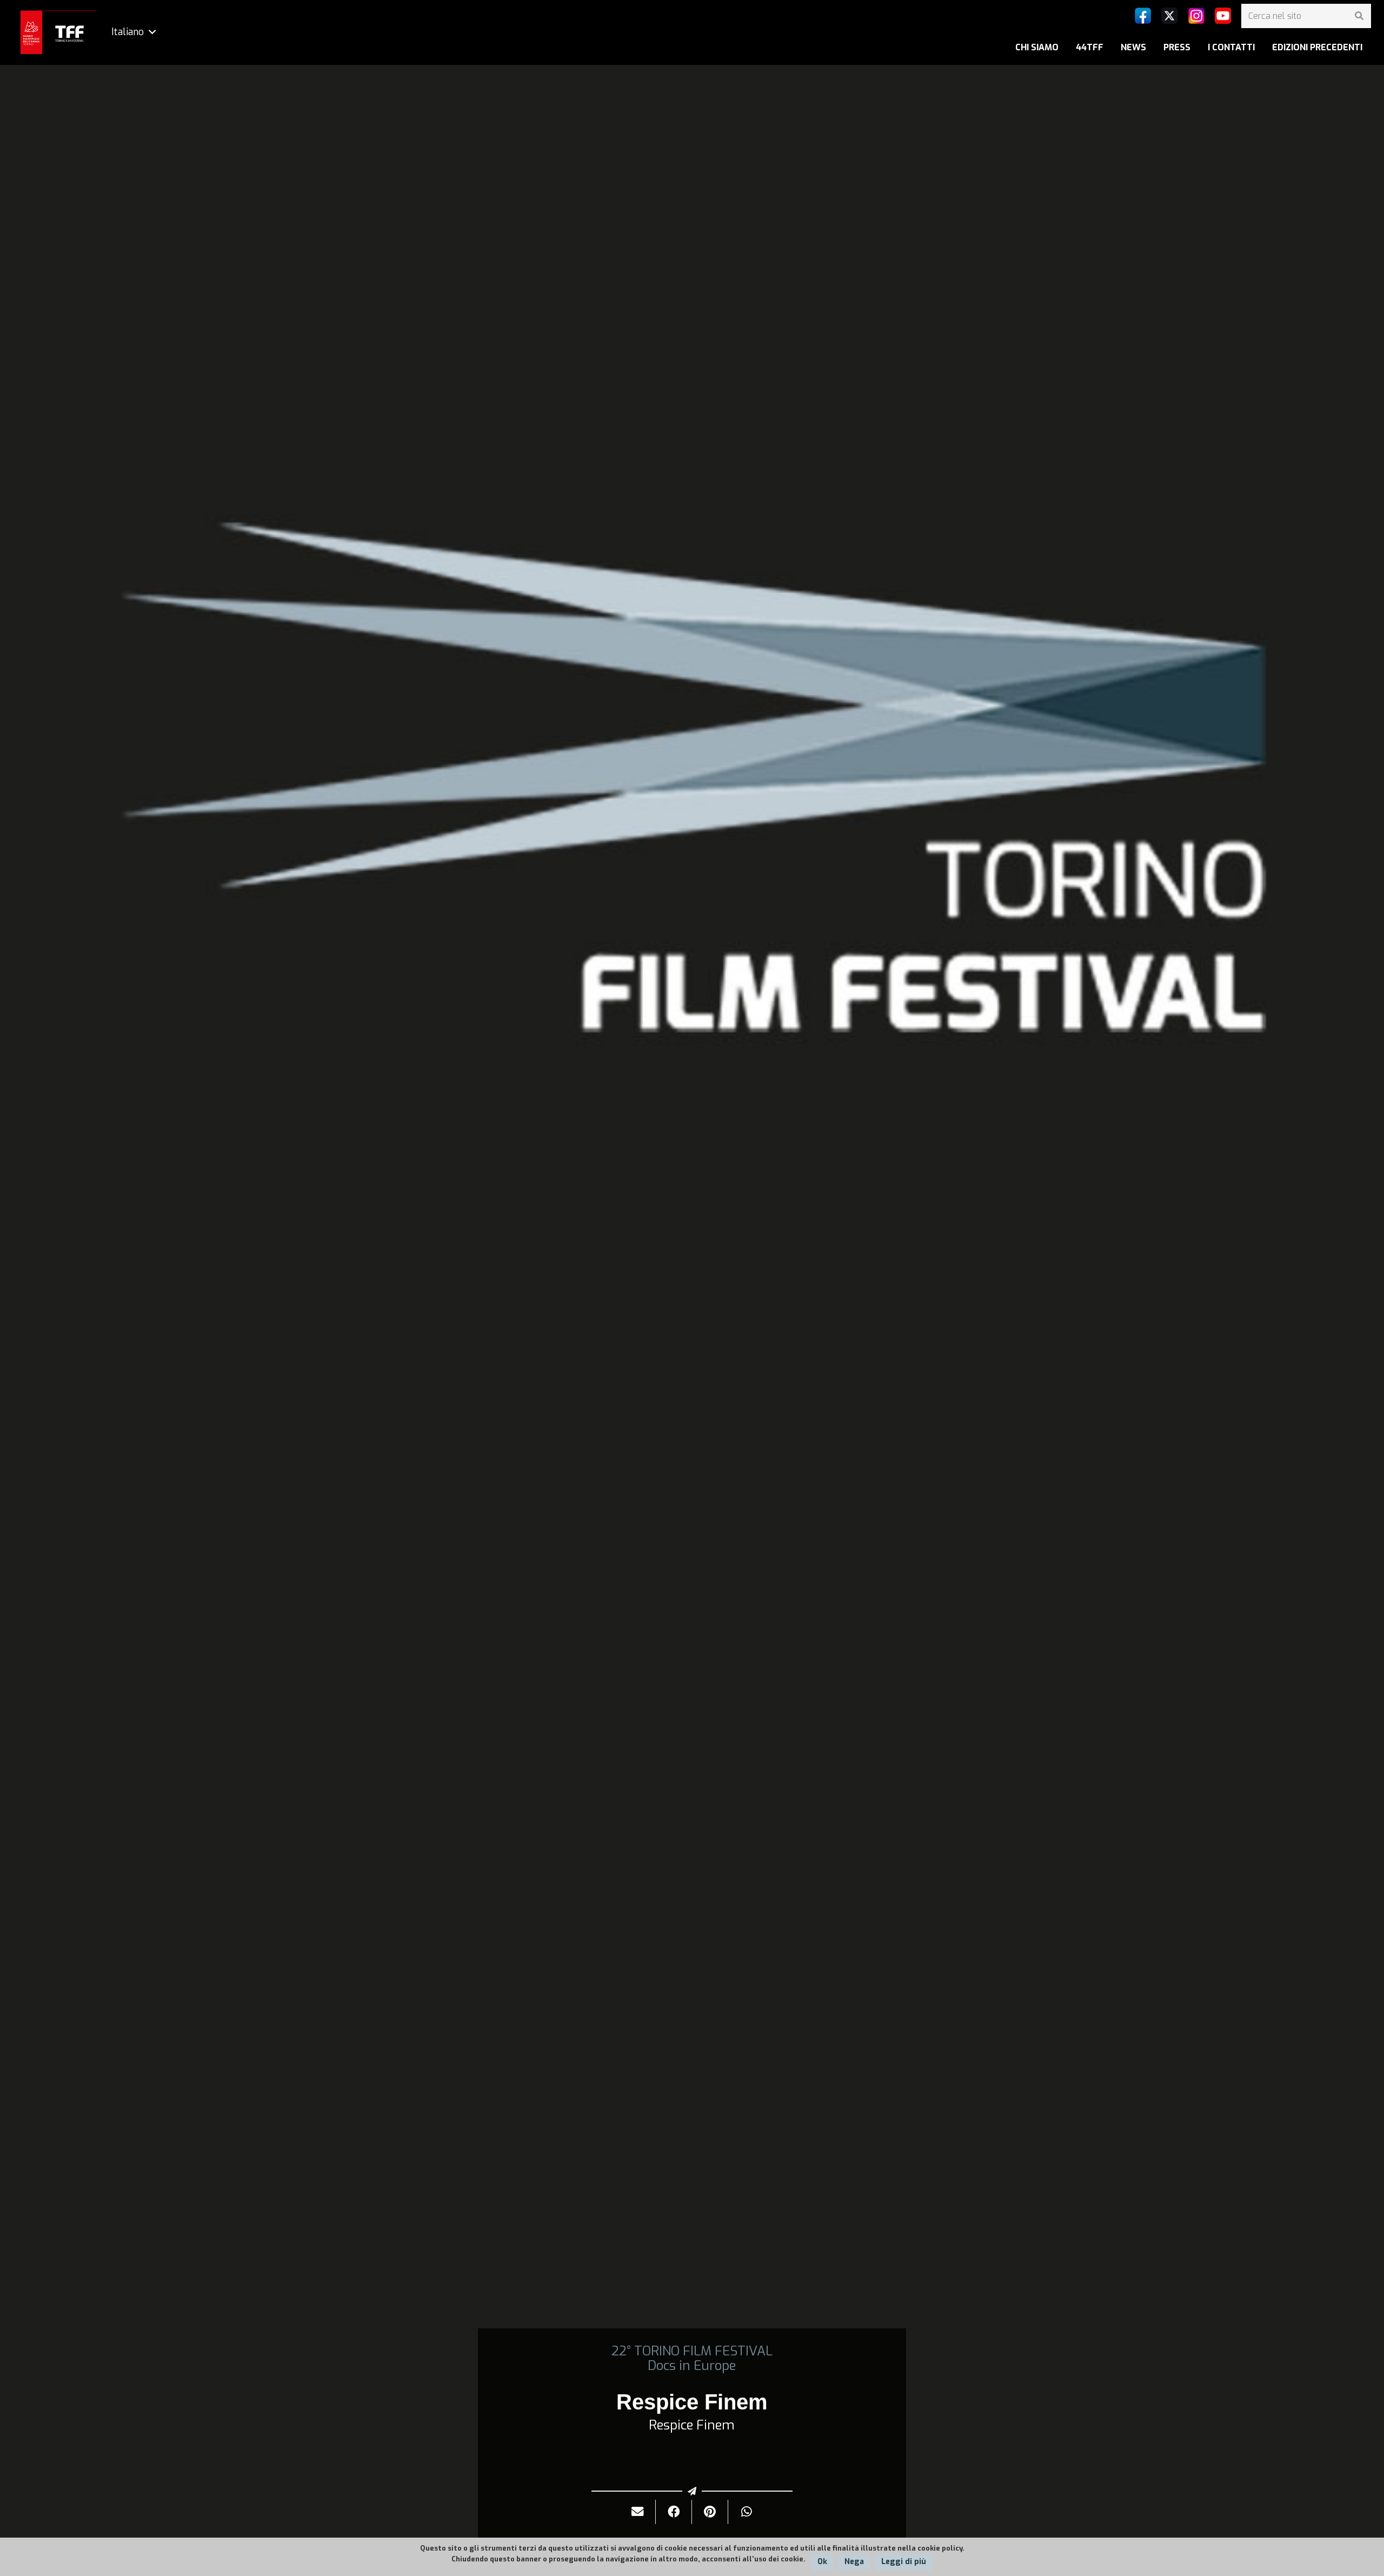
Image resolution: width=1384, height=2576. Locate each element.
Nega (854, 2562)
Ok (822, 2562)
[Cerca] (1359, 16)
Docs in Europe (692, 2366)
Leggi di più (904, 2562)
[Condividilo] (674, 2512)
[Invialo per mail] (638, 2512)
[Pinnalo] (710, 2512)
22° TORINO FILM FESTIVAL (692, 2351)
